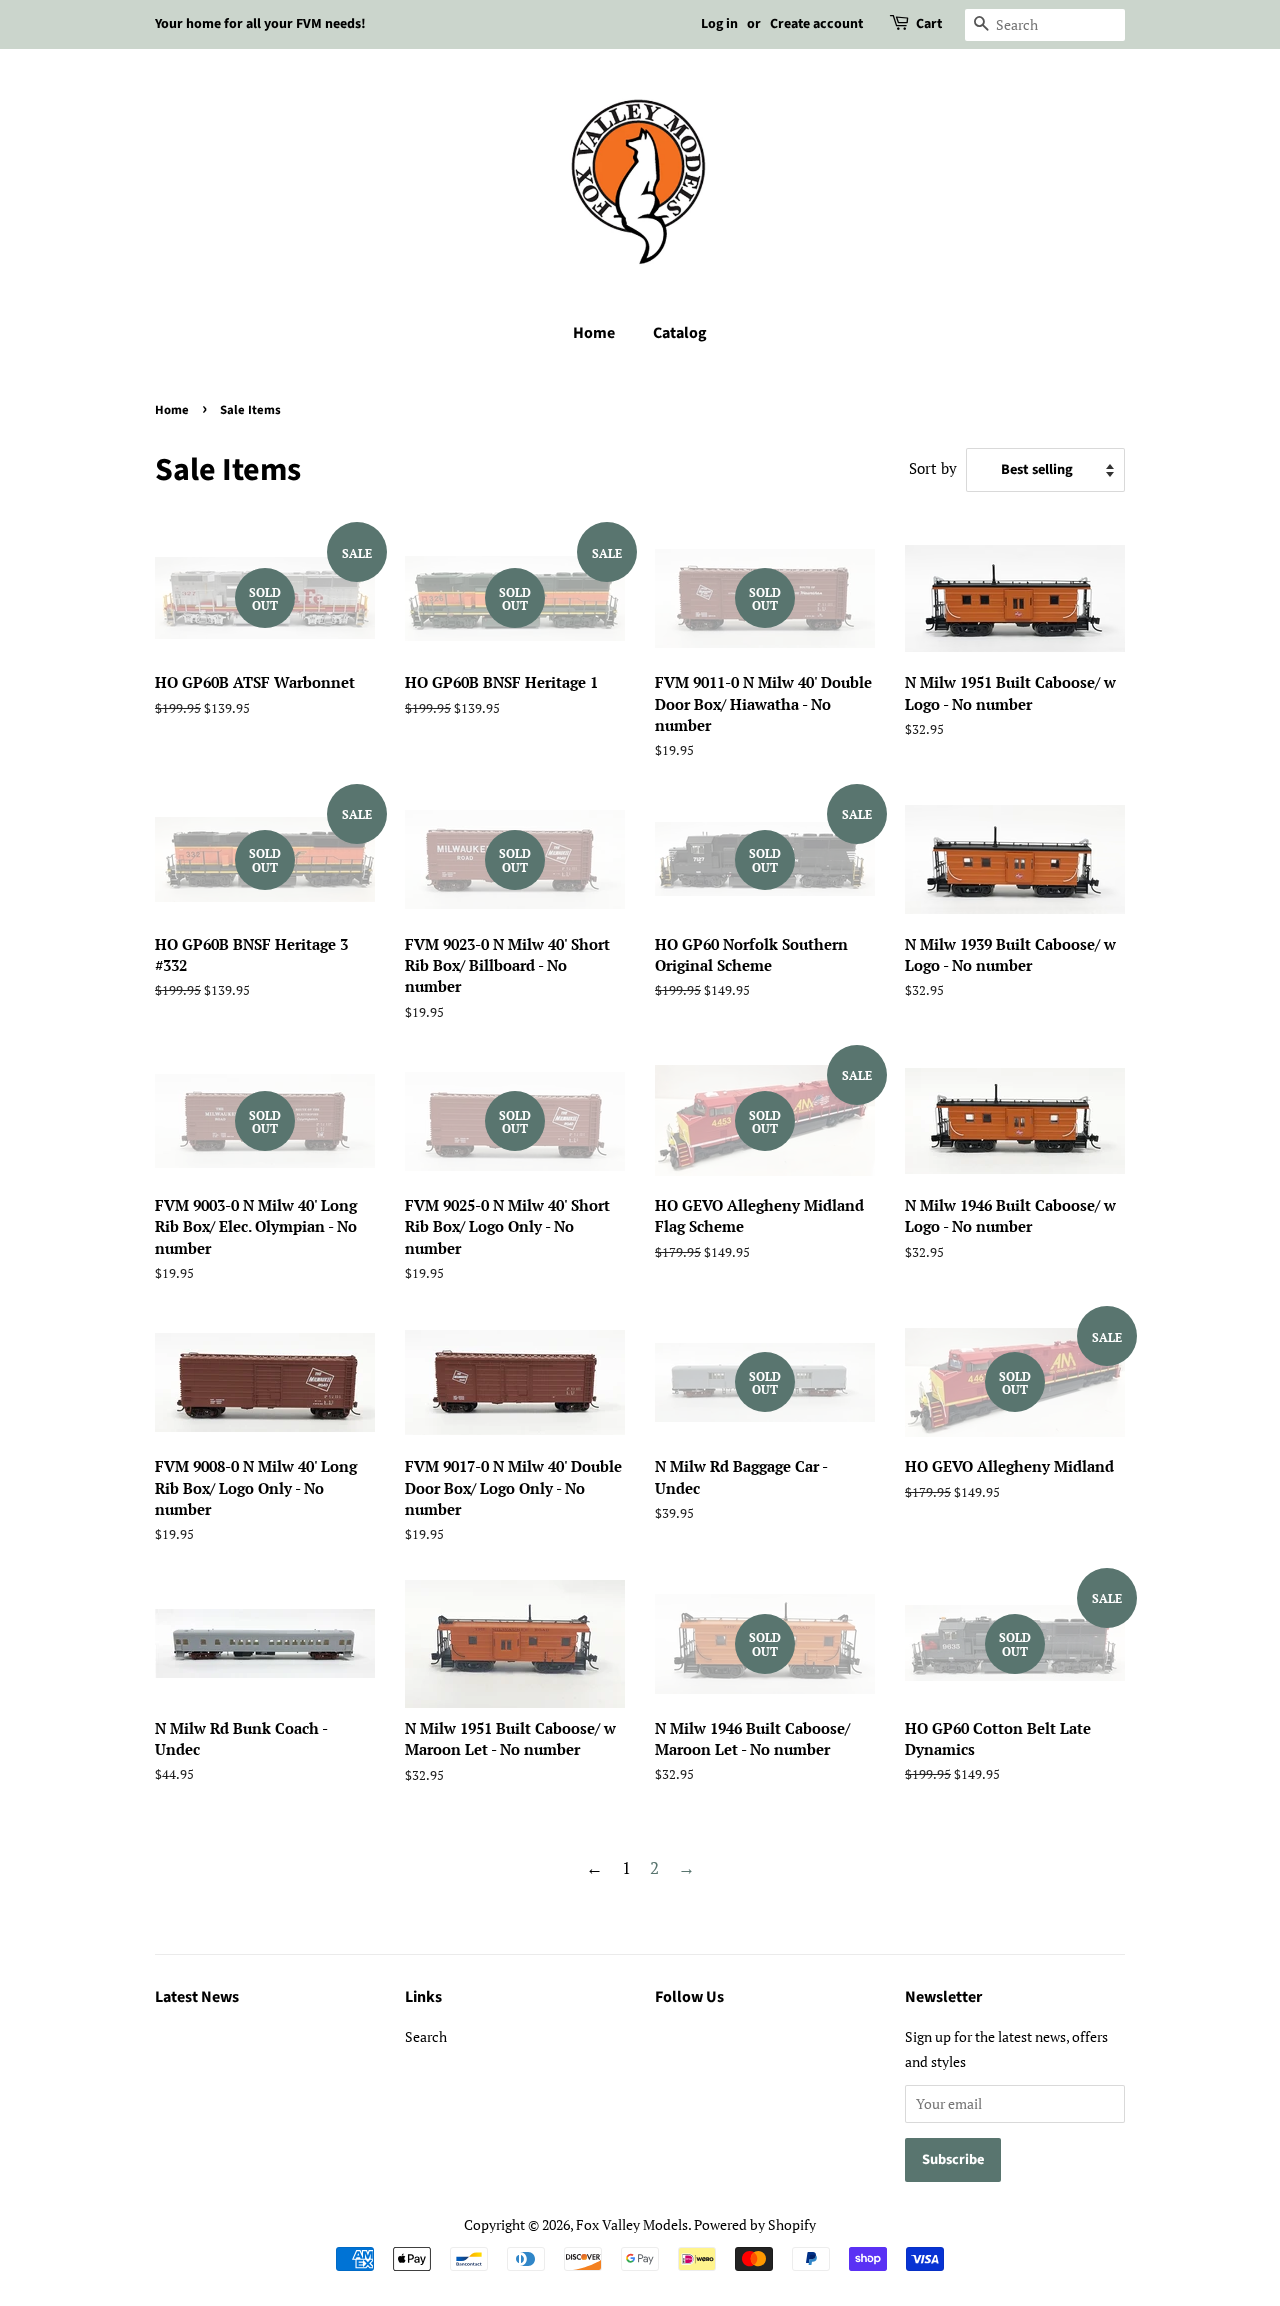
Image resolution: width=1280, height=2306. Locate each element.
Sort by (933, 468)
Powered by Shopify (755, 2224)
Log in (719, 24)
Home (594, 333)
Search (426, 2036)
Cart (929, 24)
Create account (816, 24)
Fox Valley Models (632, 2224)
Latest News (197, 1997)
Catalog (680, 333)
